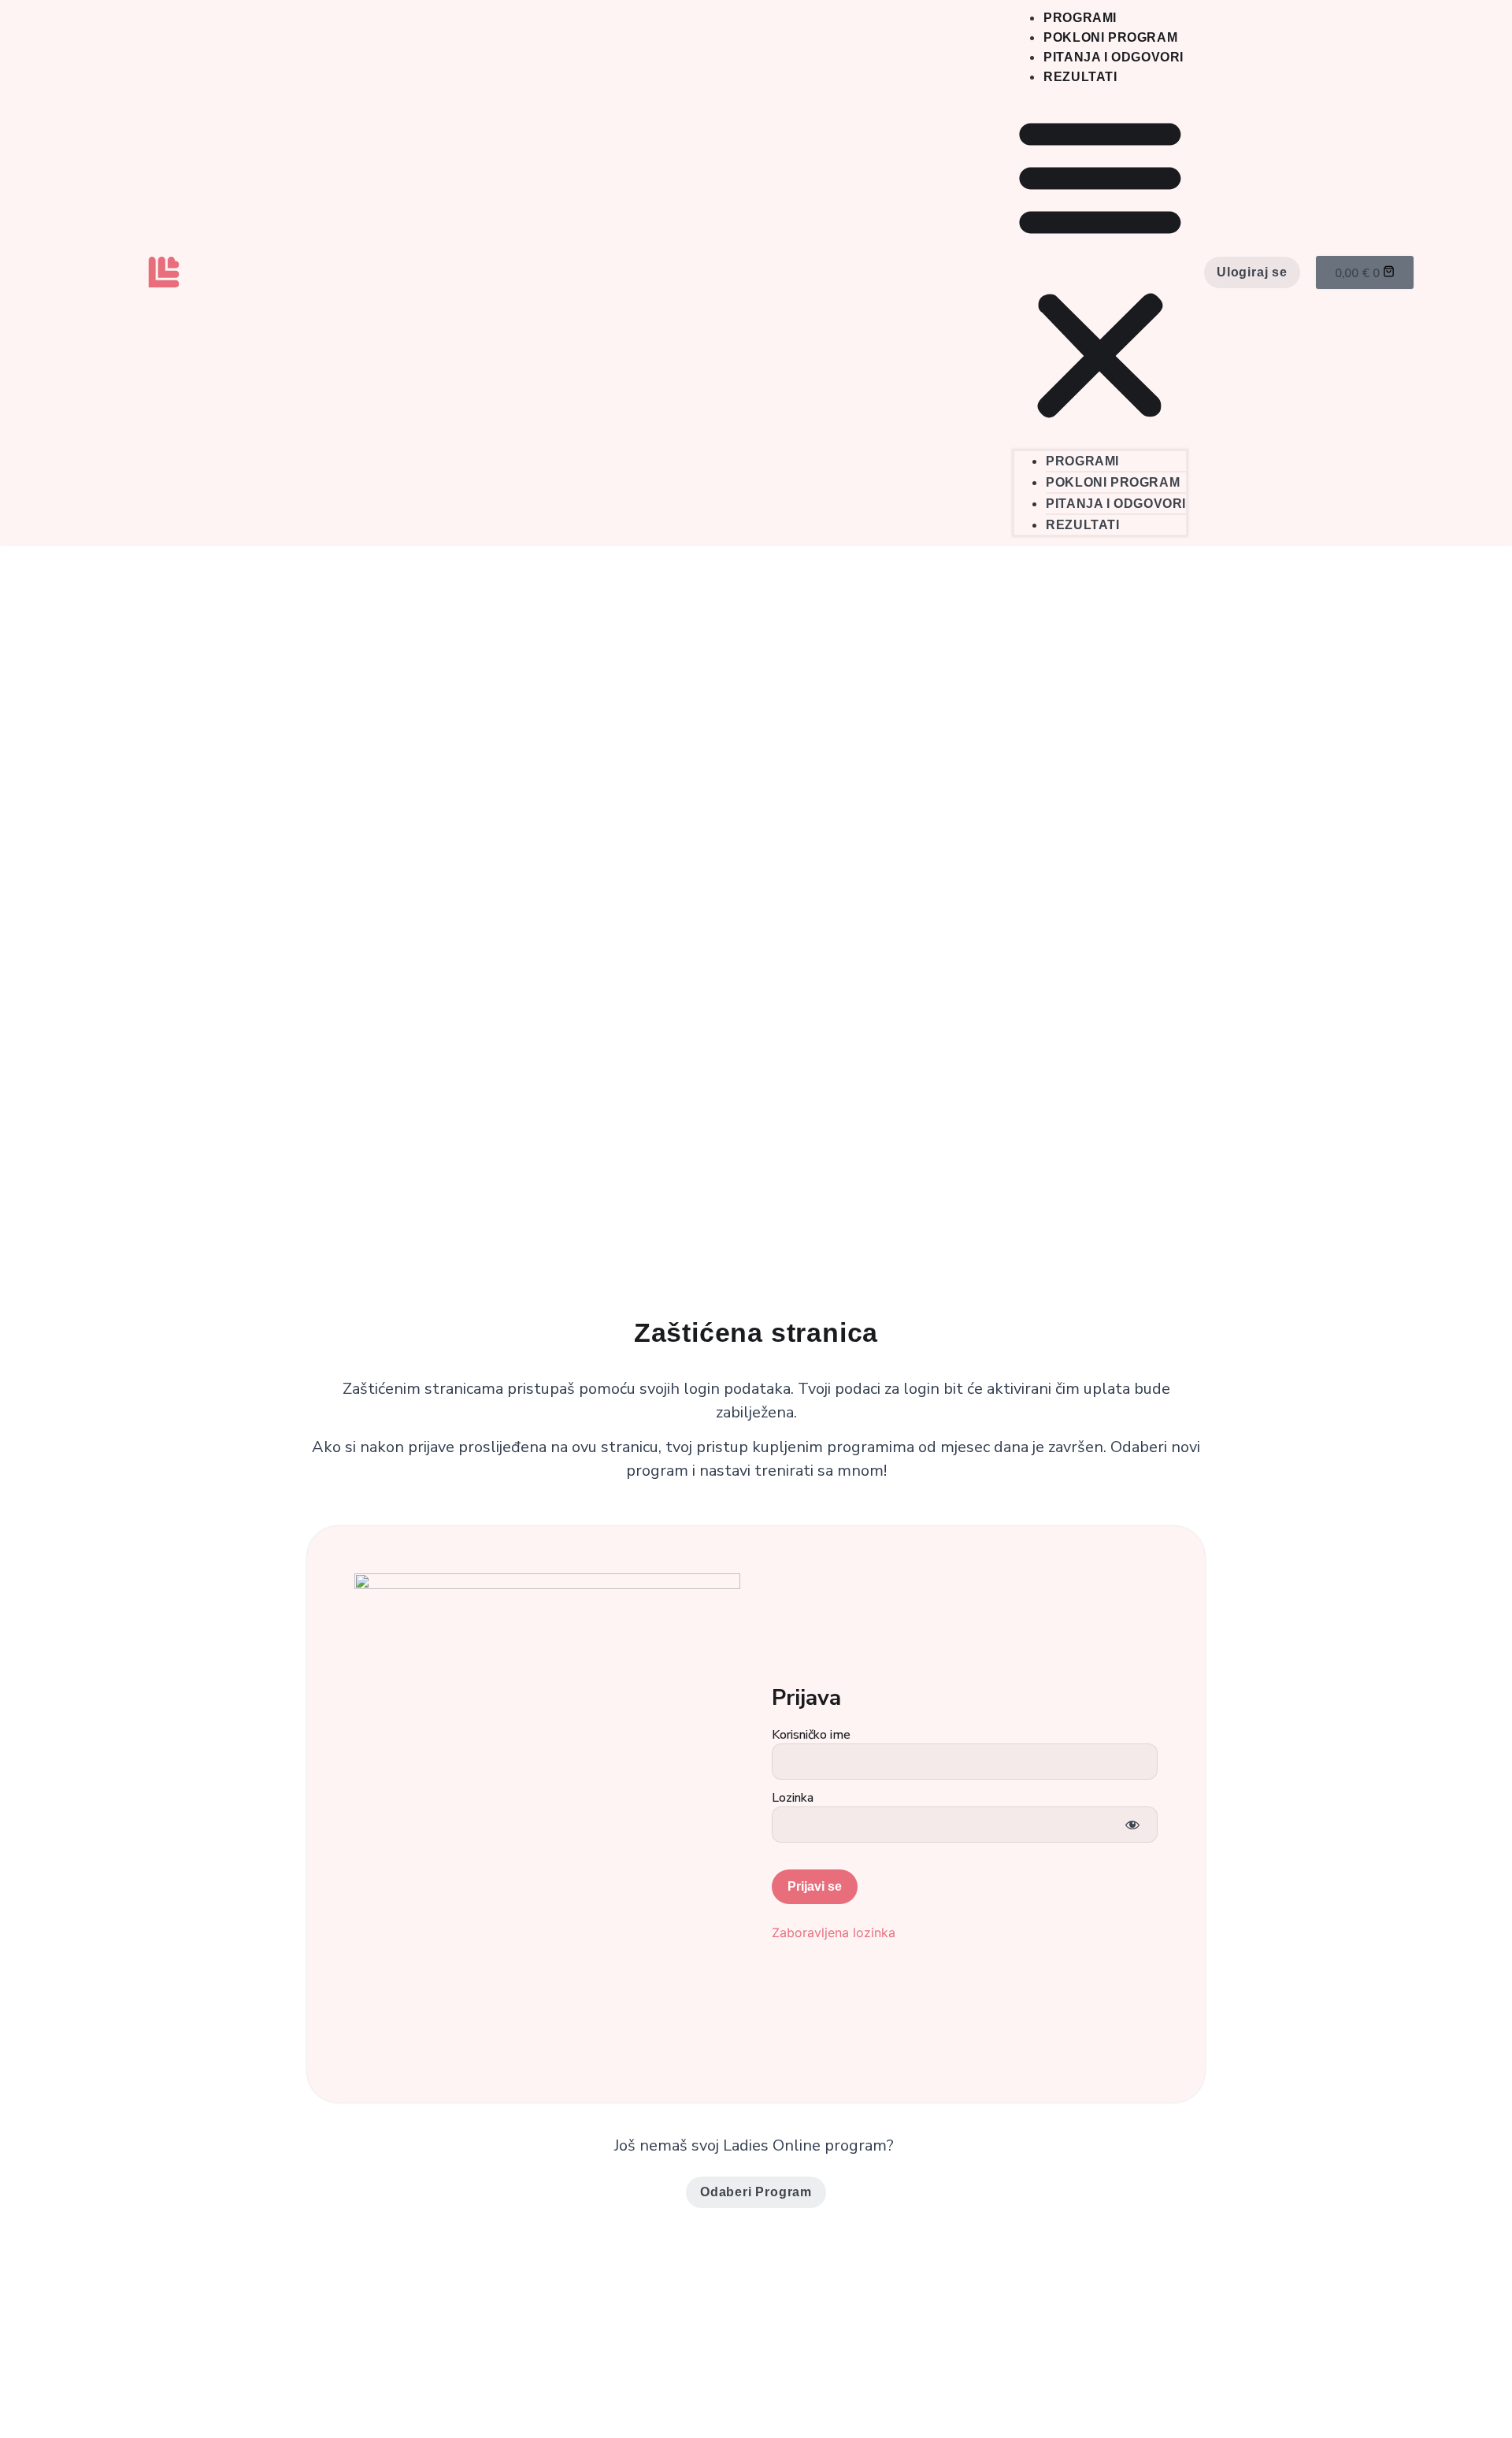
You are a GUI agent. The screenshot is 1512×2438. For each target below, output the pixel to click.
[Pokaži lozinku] (1132, 1825)
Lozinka (793, 1798)
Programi (1080, 18)
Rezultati (1080, 77)
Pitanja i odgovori (1114, 57)
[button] (1100, 268)
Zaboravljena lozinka (834, 1932)
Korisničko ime (811, 1735)
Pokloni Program (1110, 37)
